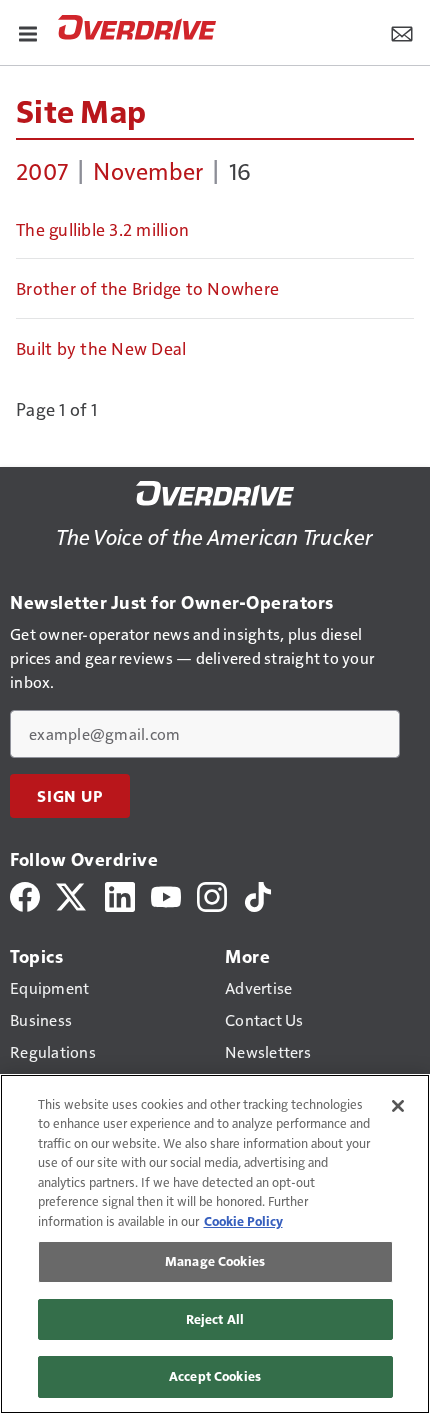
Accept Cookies (215, 1376)
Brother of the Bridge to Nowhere (147, 288)
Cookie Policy (243, 1221)
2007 (42, 170)
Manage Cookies (215, 1261)
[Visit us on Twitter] (72, 894)
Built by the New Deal (101, 348)
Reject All (215, 1319)
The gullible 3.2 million (102, 229)
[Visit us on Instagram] (212, 894)
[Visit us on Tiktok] (258, 894)
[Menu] (28, 32)
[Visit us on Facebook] (25, 894)
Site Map (81, 110)
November (148, 170)
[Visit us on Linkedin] (120, 894)
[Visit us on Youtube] (166, 894)
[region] (215, 1244)
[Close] (398, 1106)
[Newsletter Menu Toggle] (402, 32)
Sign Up (70, 796)
